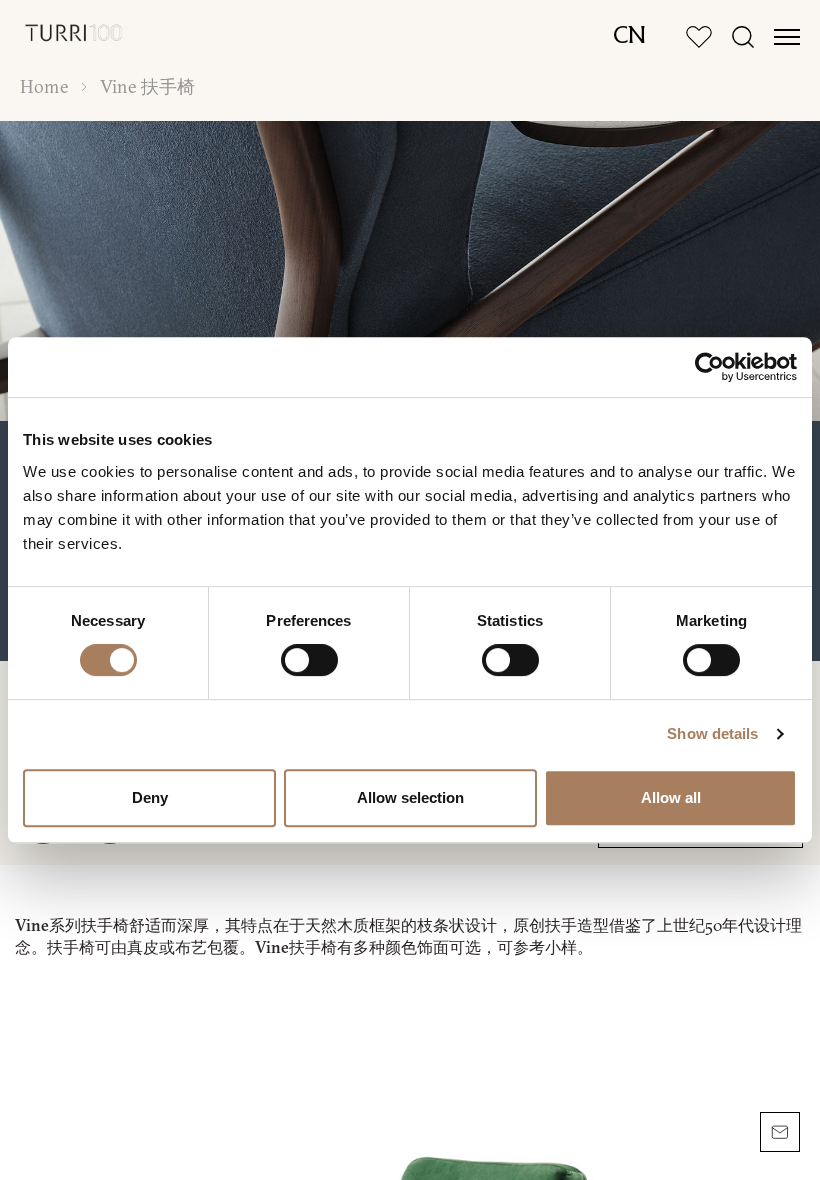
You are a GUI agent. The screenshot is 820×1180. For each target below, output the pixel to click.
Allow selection (410, 797)
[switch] (309, 660)
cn (629, 37)
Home (44, 87)
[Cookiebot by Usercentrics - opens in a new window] (709, 367)
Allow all (671, 797)
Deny (150, 797)
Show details (712, 733)
